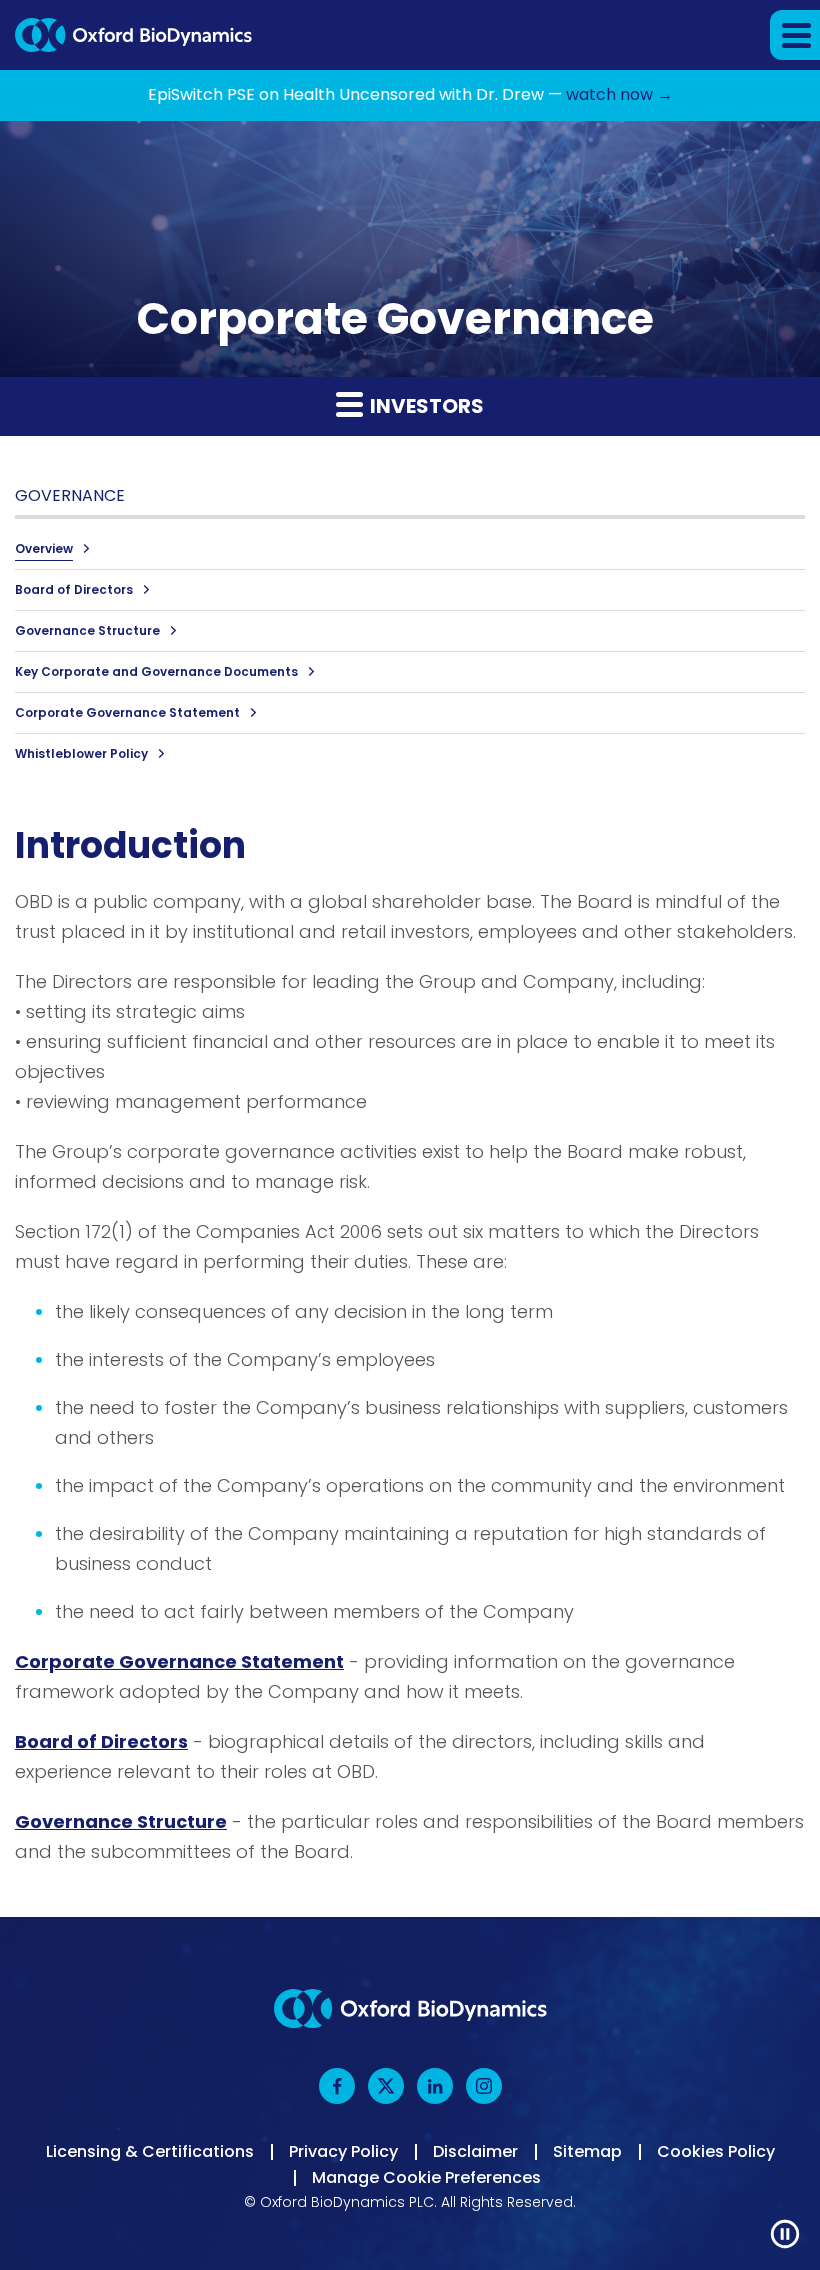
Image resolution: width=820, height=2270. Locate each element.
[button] (795, 35)
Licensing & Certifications (150, 2152)
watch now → (619, 94)
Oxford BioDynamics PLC (347, 2202)
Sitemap (587, 2152)
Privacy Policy (343, 2152)
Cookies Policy (716, 2152)
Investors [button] (425, 406)
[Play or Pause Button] (785, 2235)
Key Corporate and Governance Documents (156, 671)
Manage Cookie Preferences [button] (426, 2178)
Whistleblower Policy (81, 753)
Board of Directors (74, 589)
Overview (44, 548)
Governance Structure (87, 630)
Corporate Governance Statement (127, 712)
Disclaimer (475, 2152)
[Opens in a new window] (338, 2085)
